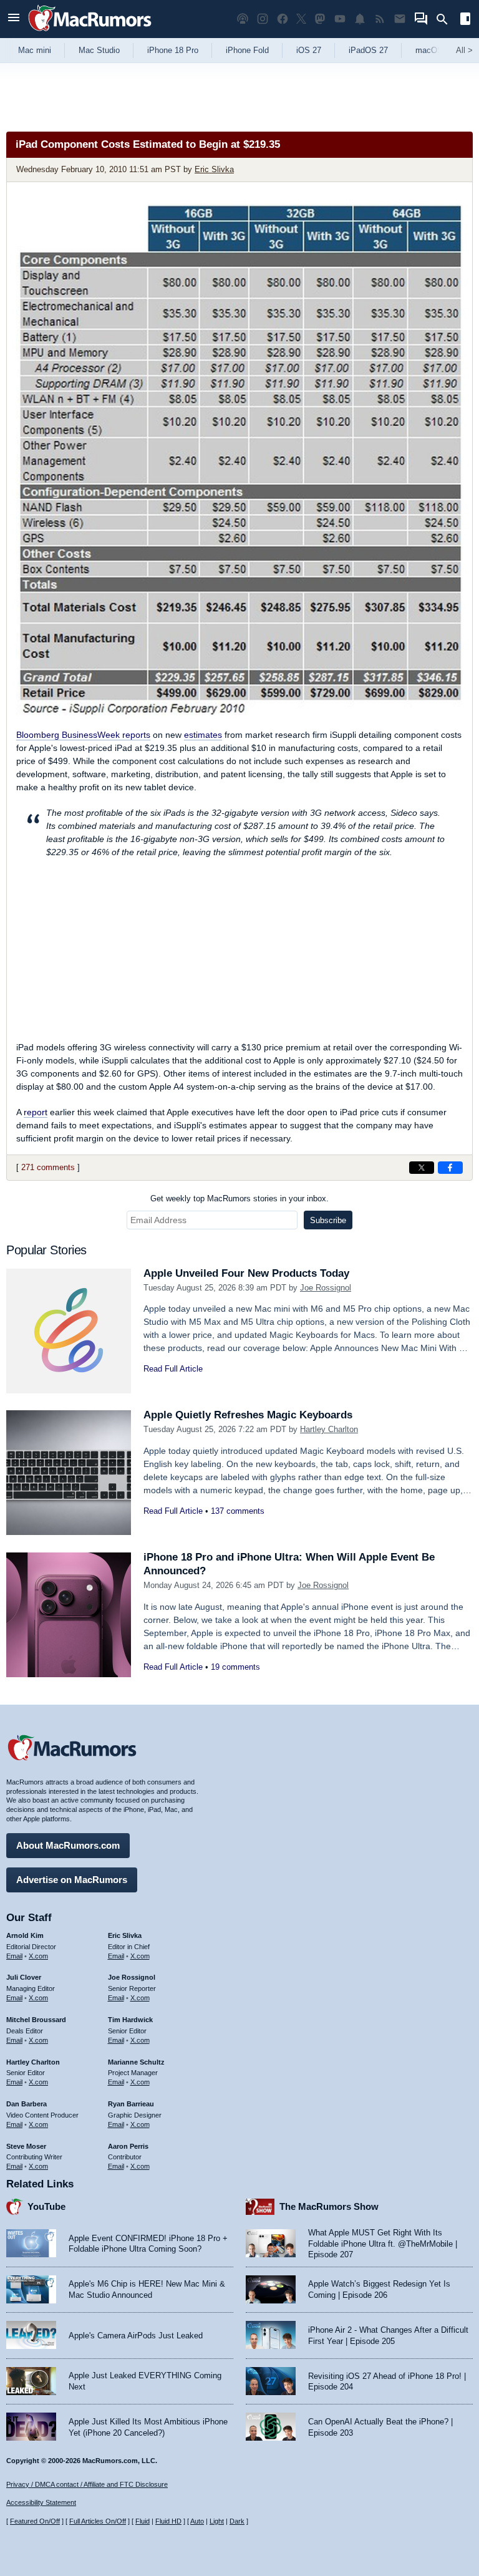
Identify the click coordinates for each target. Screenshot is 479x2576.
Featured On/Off (35, 2521)
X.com (38, 1956)
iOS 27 (309, 50)
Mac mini (35, 50)
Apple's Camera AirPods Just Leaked (136, 2336)
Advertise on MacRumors (72, 1880)
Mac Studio (99, 50)
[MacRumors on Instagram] (263, 19)
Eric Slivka (214, 169)
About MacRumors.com (68, 1845)
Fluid (143, 2521)
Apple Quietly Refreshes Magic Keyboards (248, 1415)
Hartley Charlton (329, 1429)
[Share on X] (422, 1168)
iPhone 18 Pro (173, 50)
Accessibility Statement (41, 2502)
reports (83, 735)
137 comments (238, 1511)
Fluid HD (168, 2521)
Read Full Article (173, 1369)
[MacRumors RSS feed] (380, 19)
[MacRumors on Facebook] (283, 19)
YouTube (46, 2206)
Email (14, 1956)
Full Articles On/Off (98, 2521)
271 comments (48, 1167)
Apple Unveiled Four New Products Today (246, 1273)
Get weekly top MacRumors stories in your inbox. (239, 1198)
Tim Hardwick (130, 2020)
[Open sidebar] (465, 20)
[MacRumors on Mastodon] (320, 19)
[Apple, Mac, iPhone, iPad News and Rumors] (90, 33)
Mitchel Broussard (36, 2020)
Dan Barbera (27, 2104)
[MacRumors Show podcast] (243, 19)
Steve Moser (26, 2146)
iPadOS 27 (368, 50)
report (36, 1112)
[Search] (446, 19)
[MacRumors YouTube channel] (340, 19)
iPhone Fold (247, 50)
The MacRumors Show (329, 2206)
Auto (197, 2521)
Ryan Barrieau (131, 2104)
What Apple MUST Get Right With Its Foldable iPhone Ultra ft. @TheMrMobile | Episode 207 (383, 2244)
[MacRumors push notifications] (360, 19)
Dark (237, 2521)
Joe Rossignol (326, 1288)
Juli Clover (24, 1977)
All (464, 50)
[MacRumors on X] (301, 19)
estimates (203, 735)
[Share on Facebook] (450, 1168)
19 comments (235, 1667)
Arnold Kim (25, 1935)
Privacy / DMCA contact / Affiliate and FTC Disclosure (87, 2484)
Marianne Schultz (136, 2062)
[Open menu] (14, 19)
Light (217, 2521)
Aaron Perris (128, 2146)
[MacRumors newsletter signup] (400, 19)
